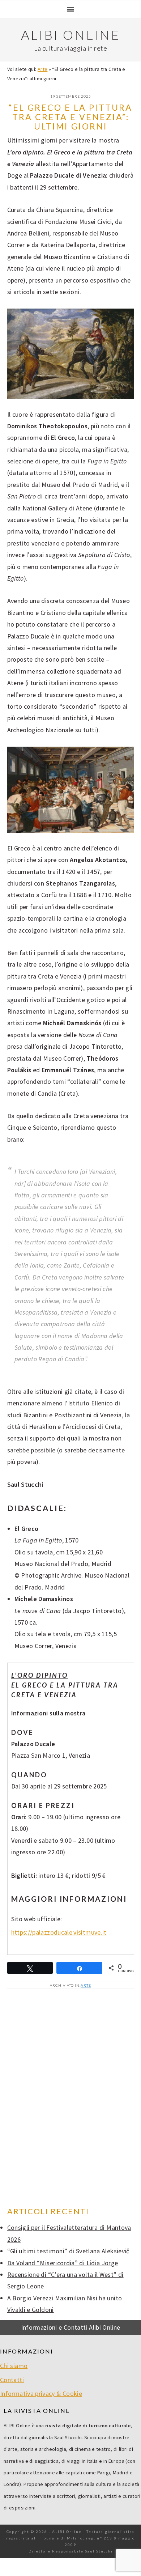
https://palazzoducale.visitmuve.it (59, 1932)
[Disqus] (71, 2098)
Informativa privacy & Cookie (41, 2393)
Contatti (12, 2380)
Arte (42, 69)
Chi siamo (14, 2366)
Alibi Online (71, 35)
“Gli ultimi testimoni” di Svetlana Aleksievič (68, 2251)
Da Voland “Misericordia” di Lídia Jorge (63, 2263)
